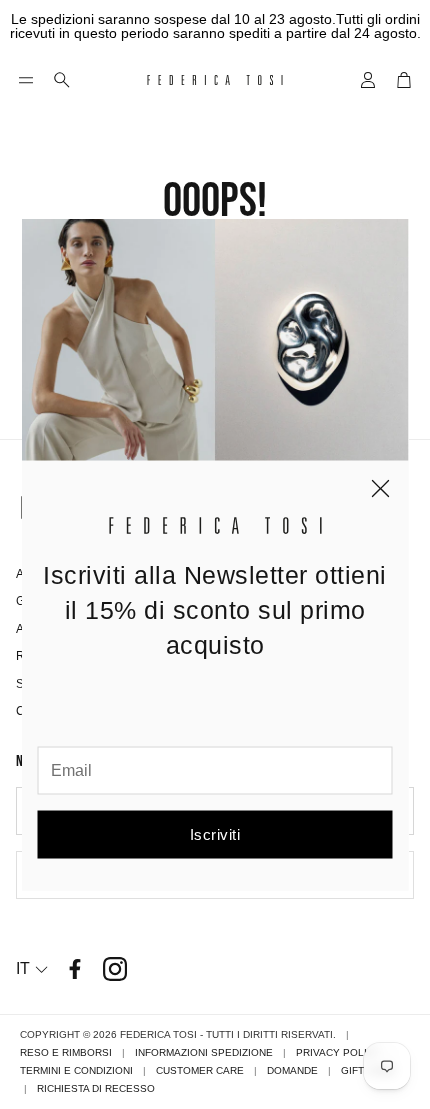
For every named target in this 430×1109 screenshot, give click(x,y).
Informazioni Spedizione (204, 1052)
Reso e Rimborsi (66, 1052)
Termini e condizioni (76, 1070)
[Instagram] (115, 969)
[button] (26, 80)
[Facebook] (75, 969)
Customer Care (200, 1070)
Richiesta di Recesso (96, 1088)
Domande (292, 1070)
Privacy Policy (338, 1052)
